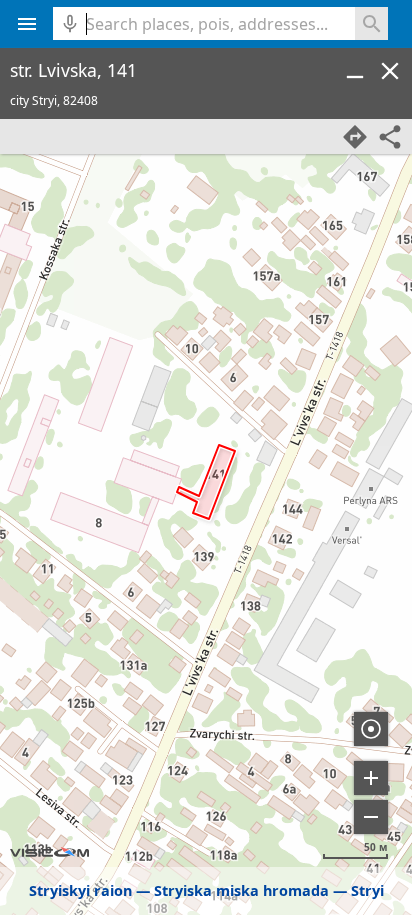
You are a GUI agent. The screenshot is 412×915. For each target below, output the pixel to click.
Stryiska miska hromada (241, 890)
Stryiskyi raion (80, 890)
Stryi (367, 890)
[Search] (371, 23)
